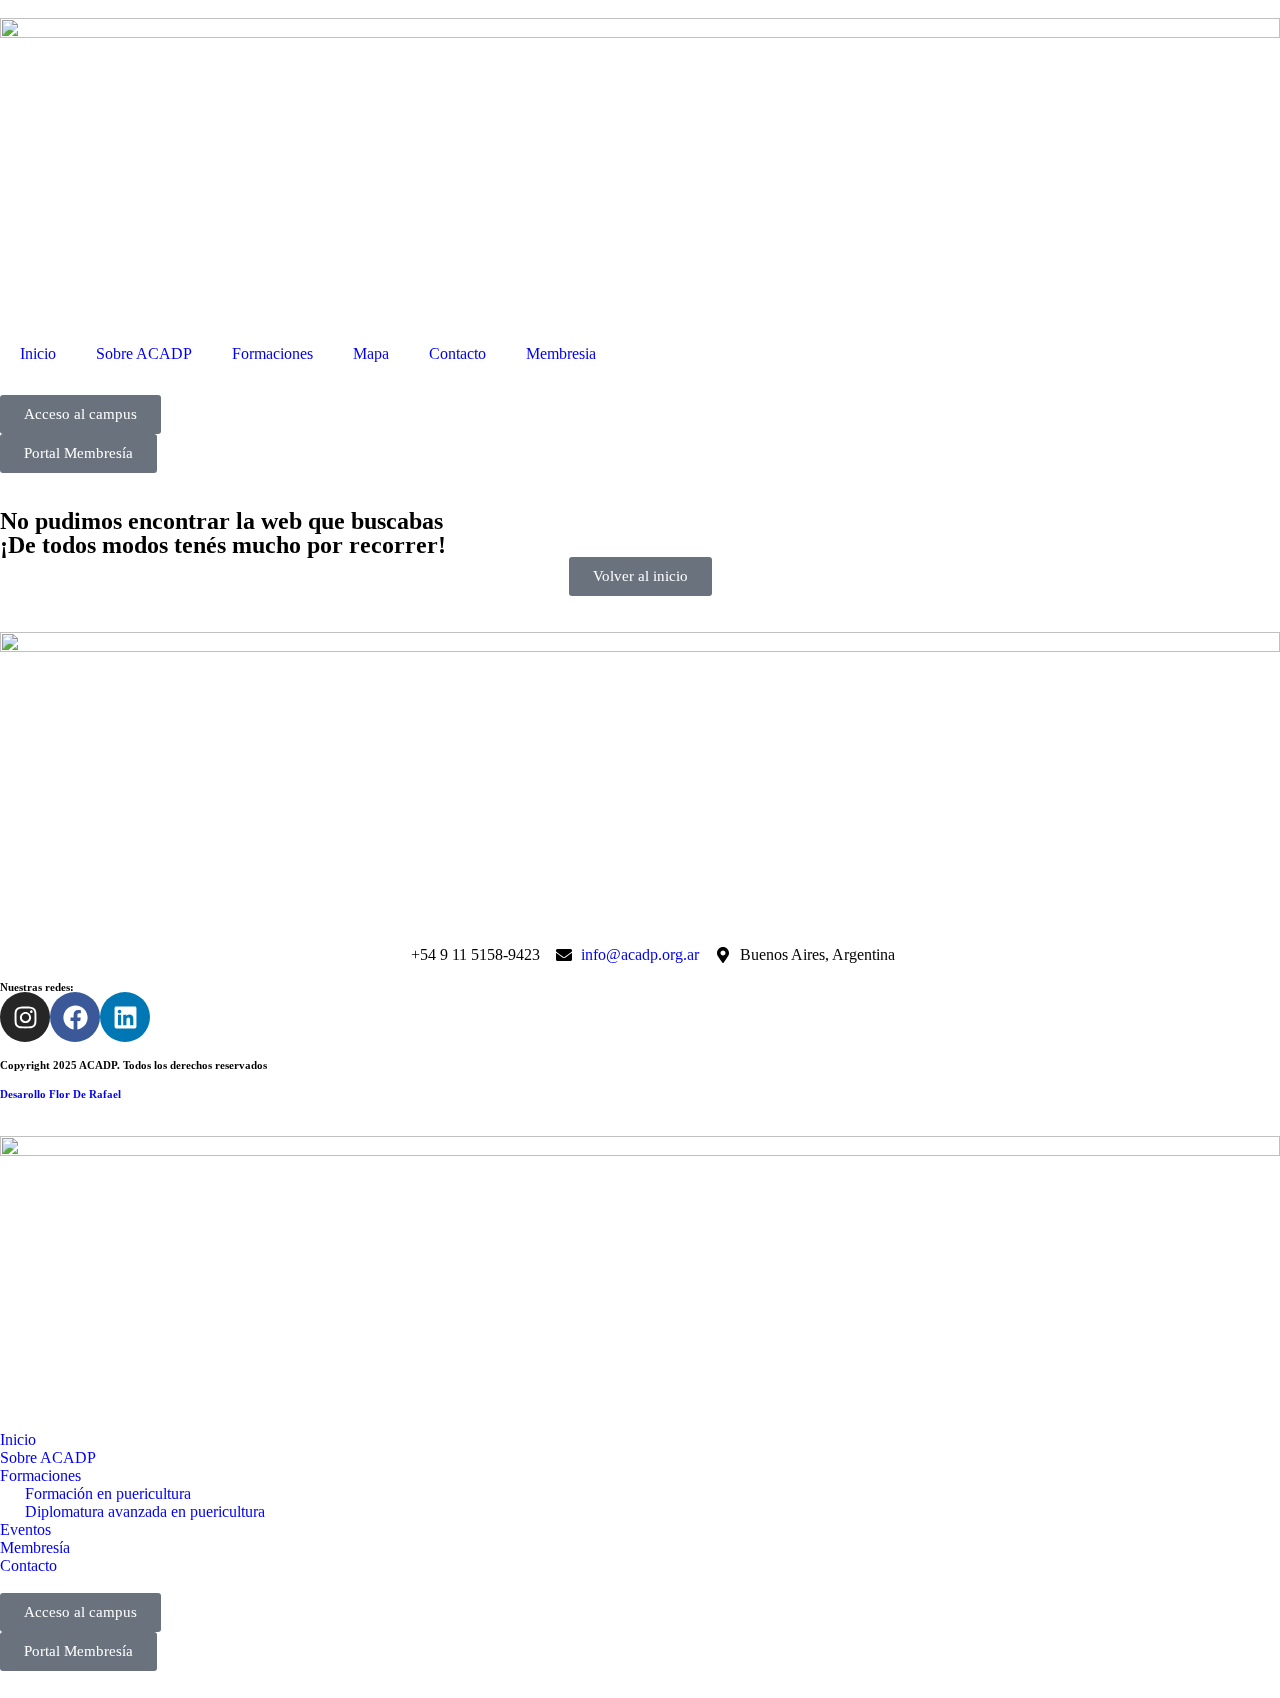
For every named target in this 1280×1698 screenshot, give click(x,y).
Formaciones (272, 353)
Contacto (457, 353)
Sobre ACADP (144, 353)
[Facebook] (75, 1017)
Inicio (38, 353)
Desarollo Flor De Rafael (60, 1094)
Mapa (371, 353)
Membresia (561, 353)
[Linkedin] (125, 1017)
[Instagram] (25, 1017)
